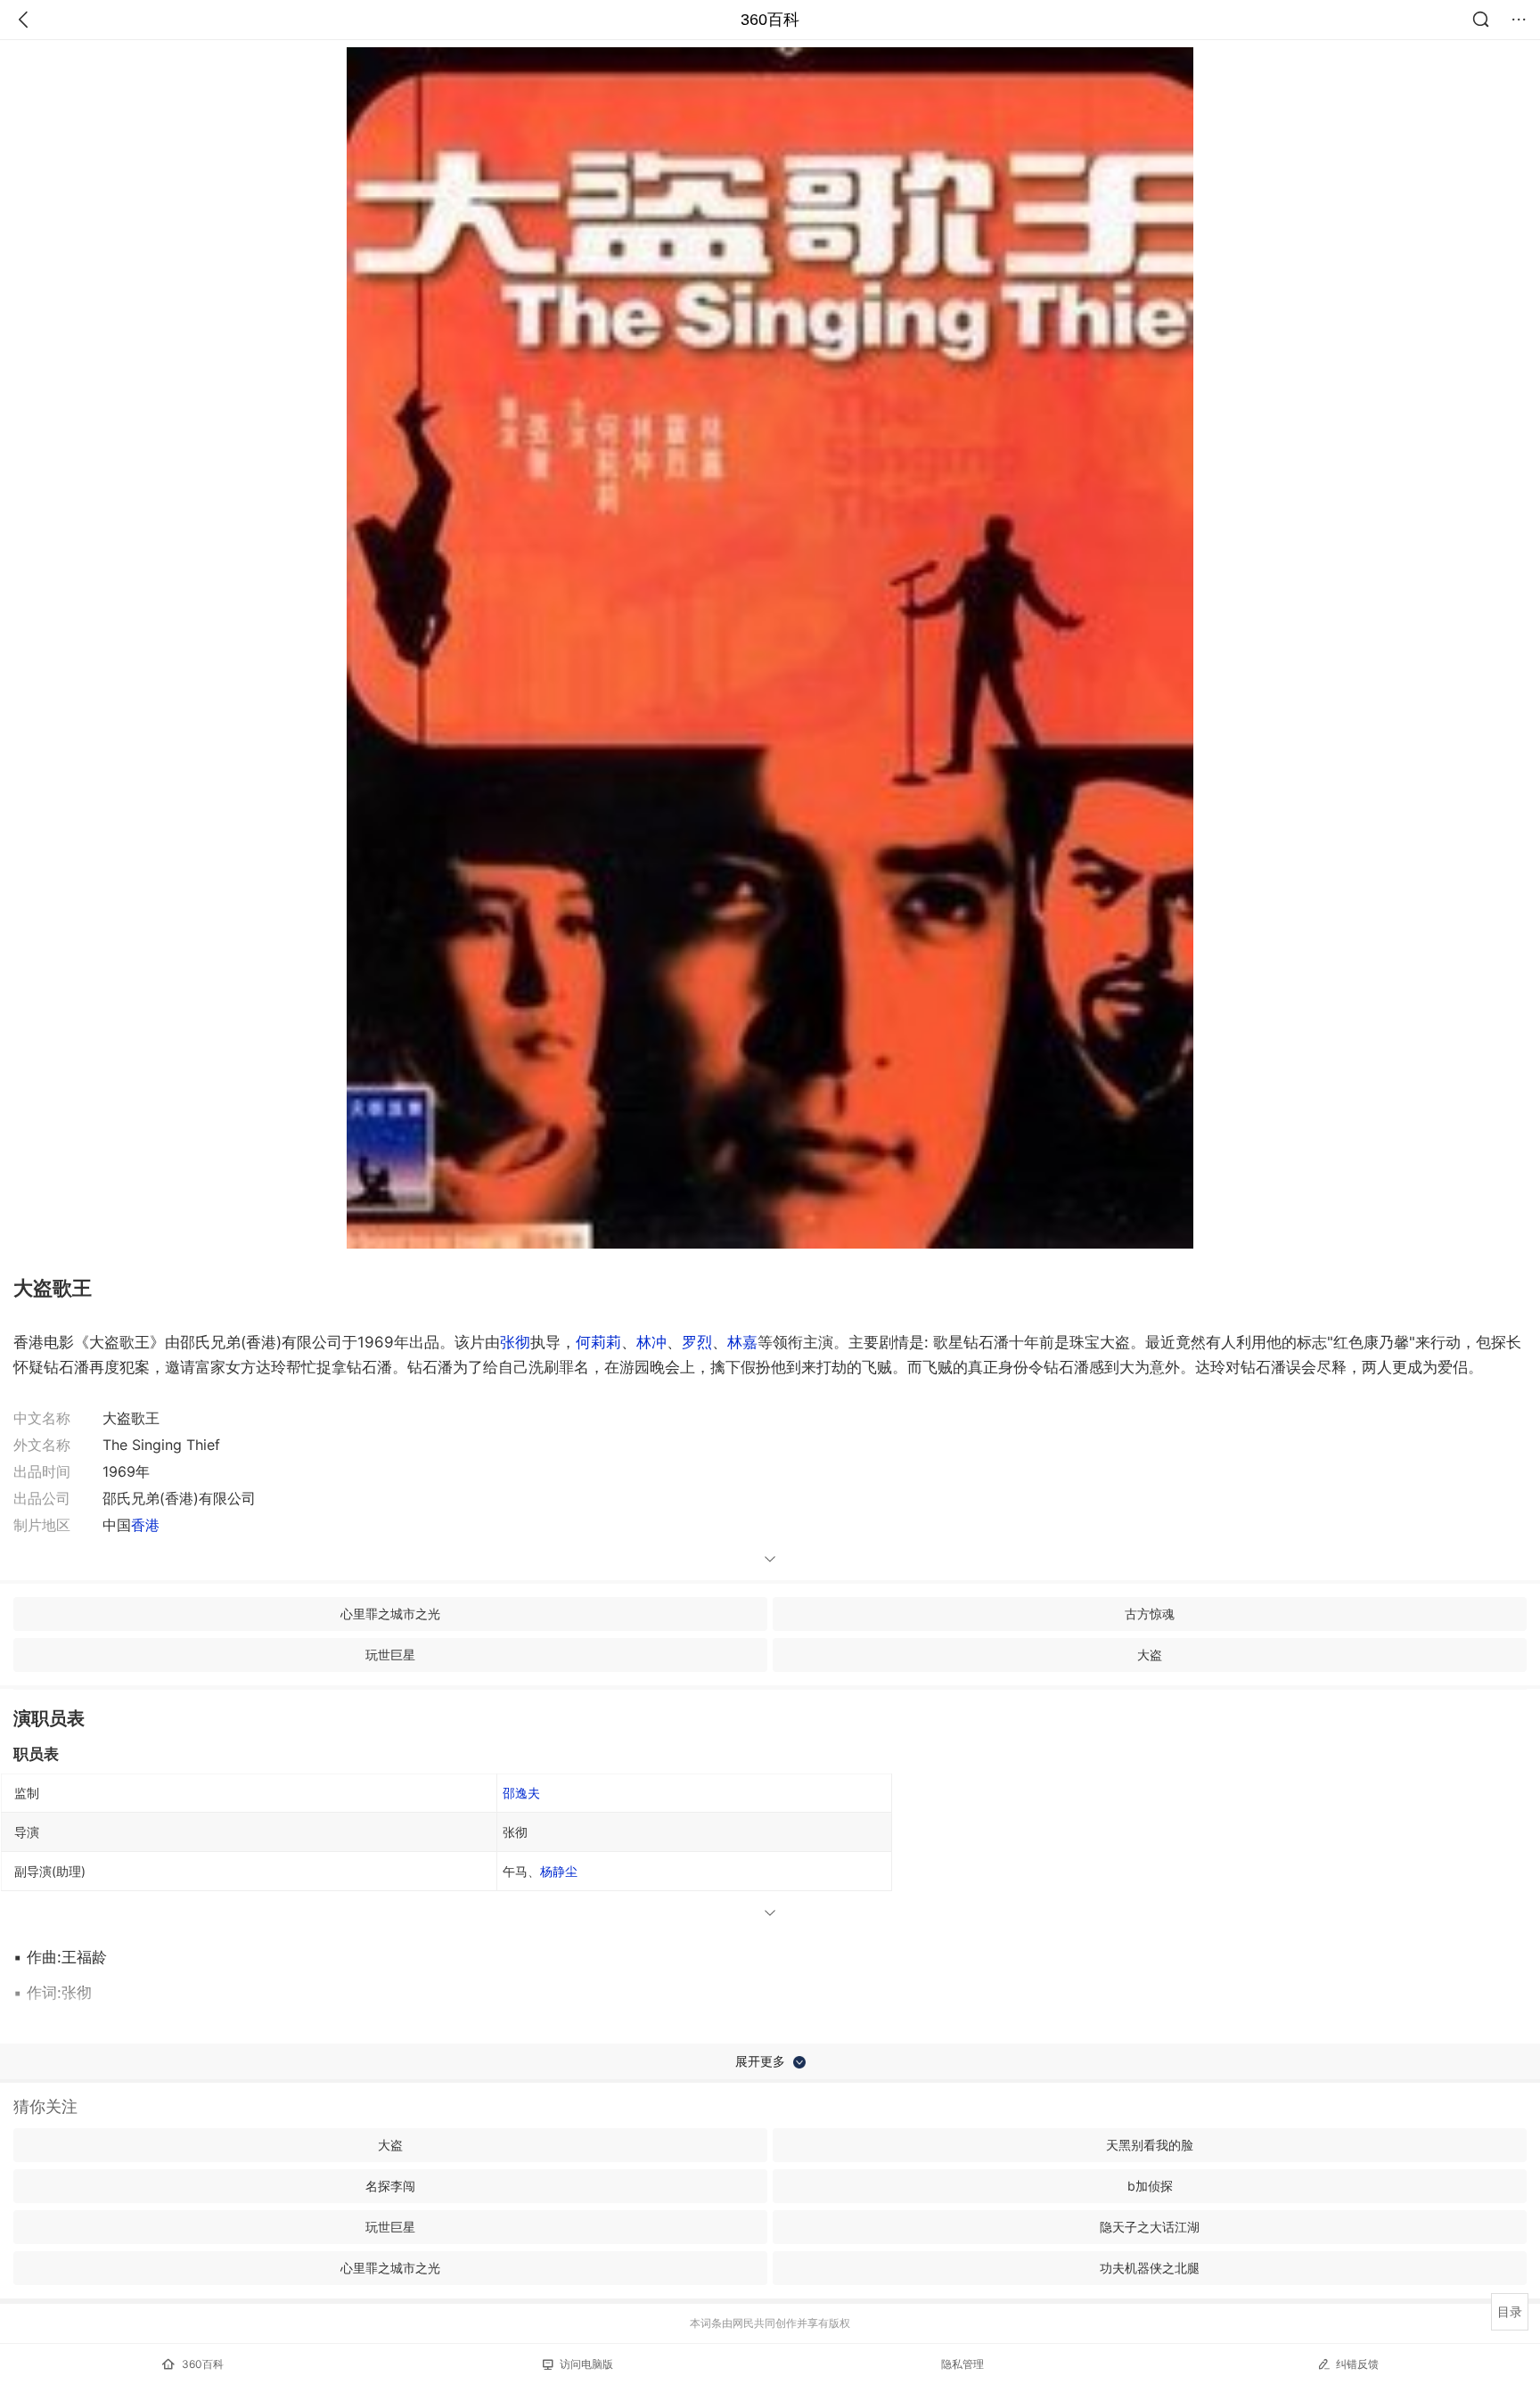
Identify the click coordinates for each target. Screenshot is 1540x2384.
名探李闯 (390, 2186)
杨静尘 (559, 1871)
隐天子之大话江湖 (1150, 2227)
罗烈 (697, 1342)
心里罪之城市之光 (390, 1614)
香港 (145, 1525)
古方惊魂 (1150, 1614)
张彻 (515, 1342)
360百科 (770, 20)
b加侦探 (1150, 2186)
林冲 (651, 1342)
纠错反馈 (1357, 2364)
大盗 (1150, 1655)
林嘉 (742, 1342)
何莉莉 (598, 1342)
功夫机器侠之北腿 (1150, 2268)
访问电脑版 (586, 2364)
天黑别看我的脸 (1150, 2145)
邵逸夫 (521, 1793)
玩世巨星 (390, 1655)
